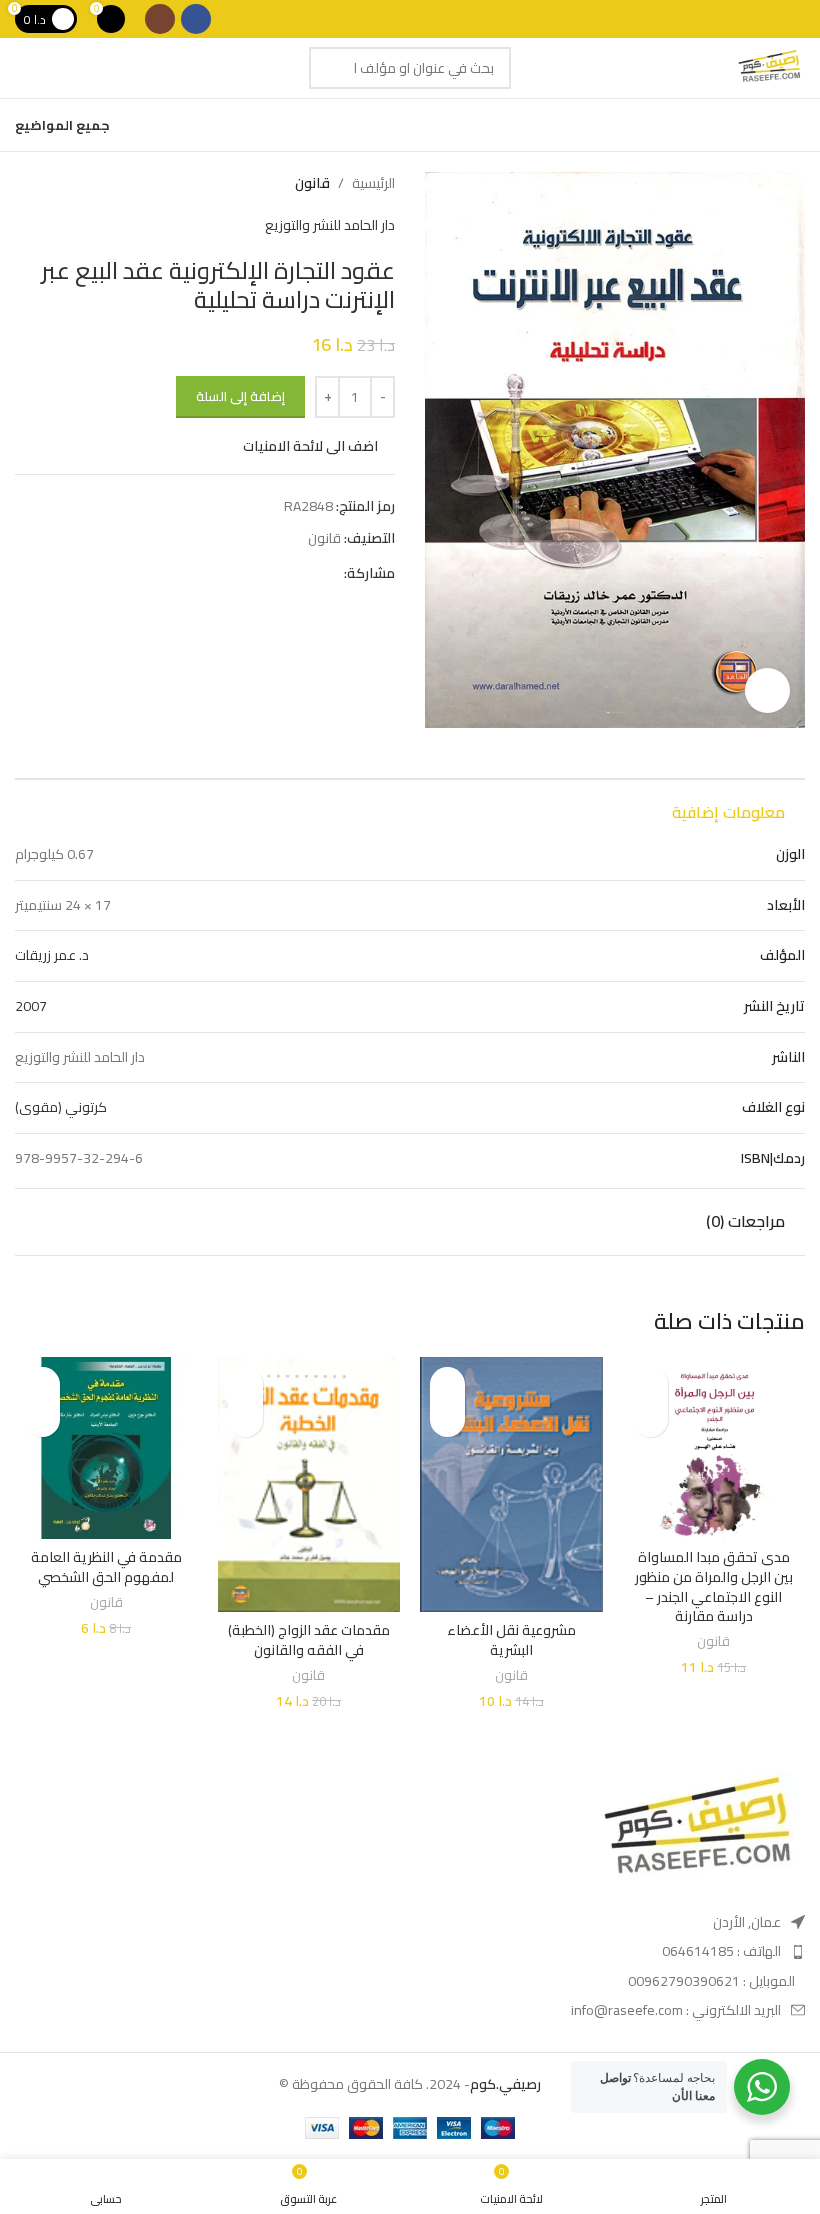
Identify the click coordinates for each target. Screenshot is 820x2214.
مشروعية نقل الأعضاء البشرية (511, 1640)
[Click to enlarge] (767, 690)
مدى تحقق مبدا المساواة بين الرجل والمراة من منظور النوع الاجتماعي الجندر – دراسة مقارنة (714, 1586)
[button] (650, 1419)
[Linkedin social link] (263, 572)
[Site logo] (768, 67)
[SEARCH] (330, 68)
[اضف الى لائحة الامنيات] (650, 1384)
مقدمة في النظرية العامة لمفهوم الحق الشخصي (106, 1567)
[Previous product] (65, 183)
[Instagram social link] (160, 19)
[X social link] (309, 572)
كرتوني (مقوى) (61, 1107)
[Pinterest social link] (286, 572)
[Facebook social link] (196, 19)
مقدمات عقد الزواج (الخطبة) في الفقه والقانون (309, 1640)
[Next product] (25, 183)
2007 (31, 1006)
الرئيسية (373, 183)
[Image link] (695, 1830)
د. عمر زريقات (52, 955)
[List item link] (688, 1951)
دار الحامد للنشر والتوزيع (330, 225)
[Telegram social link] (240, 572)
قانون (312, 183)
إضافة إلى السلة (240, 396)
